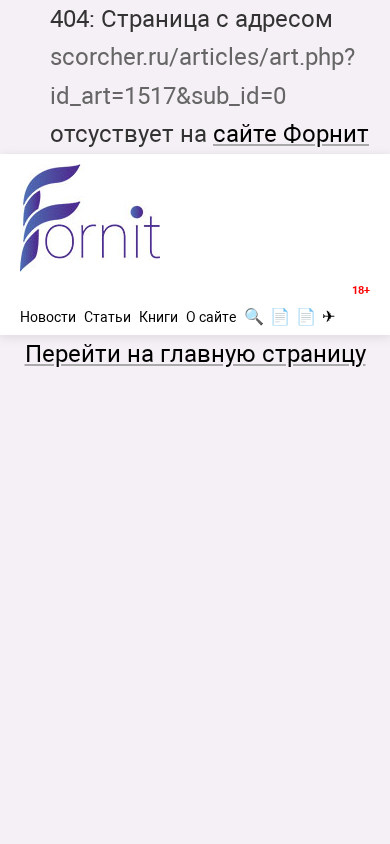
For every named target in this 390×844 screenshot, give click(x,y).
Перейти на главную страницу (195, 354)
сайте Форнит (291, 134)
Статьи (107, 317)
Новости (48, 317)
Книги (158, 317)
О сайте (211, 317)
